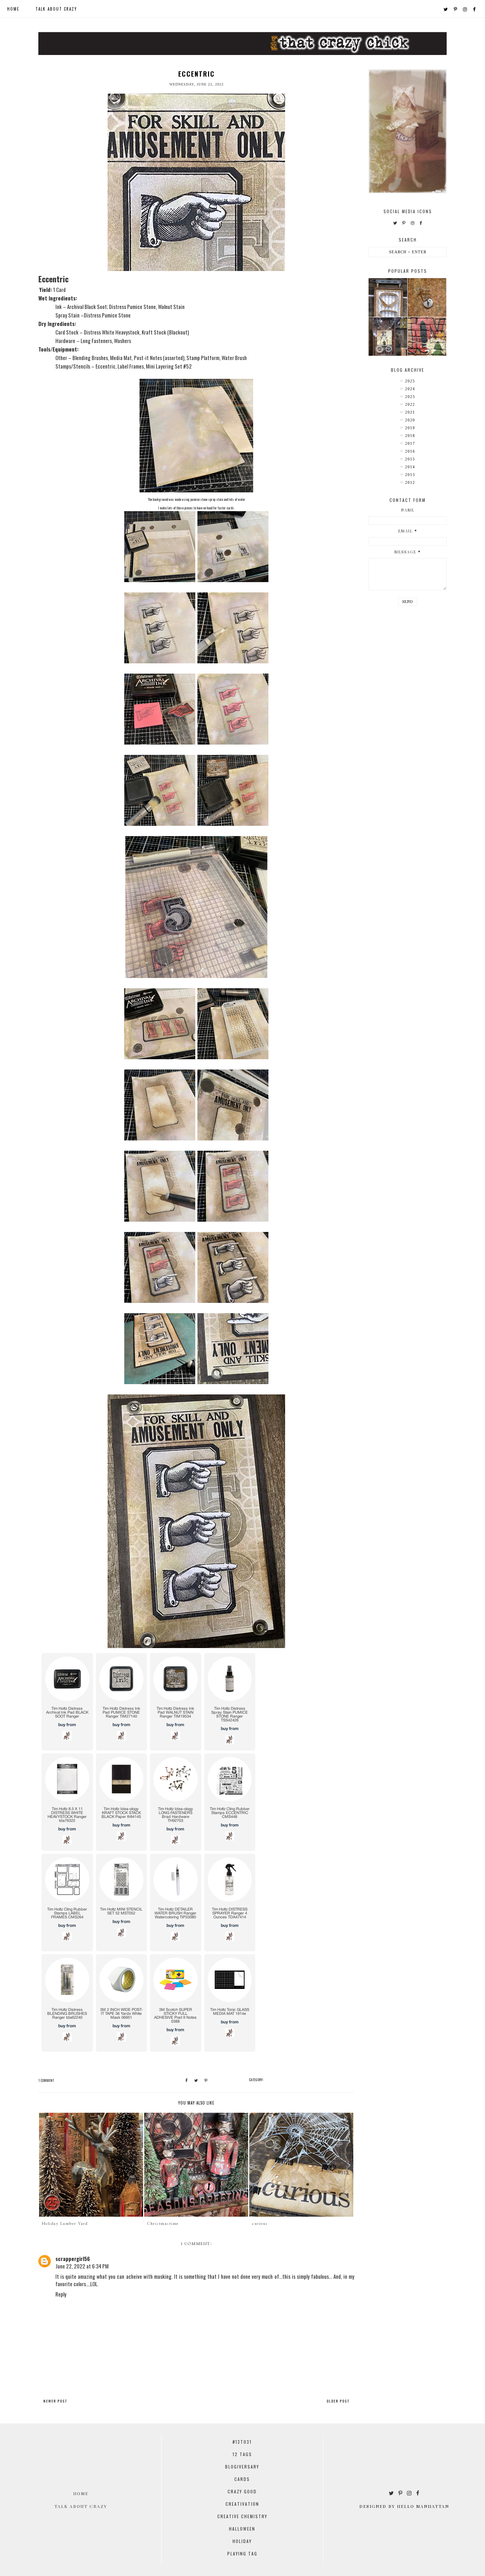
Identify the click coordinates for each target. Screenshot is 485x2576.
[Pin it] (206, 2080)
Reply (61, 2294)
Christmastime (163, 2224)
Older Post (338, 2401)
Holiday (242, 2541)
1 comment (46, 2080)
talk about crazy (56, 9)
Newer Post (55, 2401)
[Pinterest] (456, 9)
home (13, 9)
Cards (242, 2479)
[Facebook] (475, 9)
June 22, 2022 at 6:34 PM (82, 2266)
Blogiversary (242, 2467)
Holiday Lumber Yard (65, 2224)
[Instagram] (465, 9)
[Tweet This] (196, 2080)
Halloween (242, 2529)
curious (260, 2224)
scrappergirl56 (73, 2259)
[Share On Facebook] (186, 2080)
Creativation (242, 2504)
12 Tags (242, 2454)
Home (81, 2493)
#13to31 (242, 2442)
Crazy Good (242, 2491)
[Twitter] (446, 9)
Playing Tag (242, 2553)
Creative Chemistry (242, 2516)
